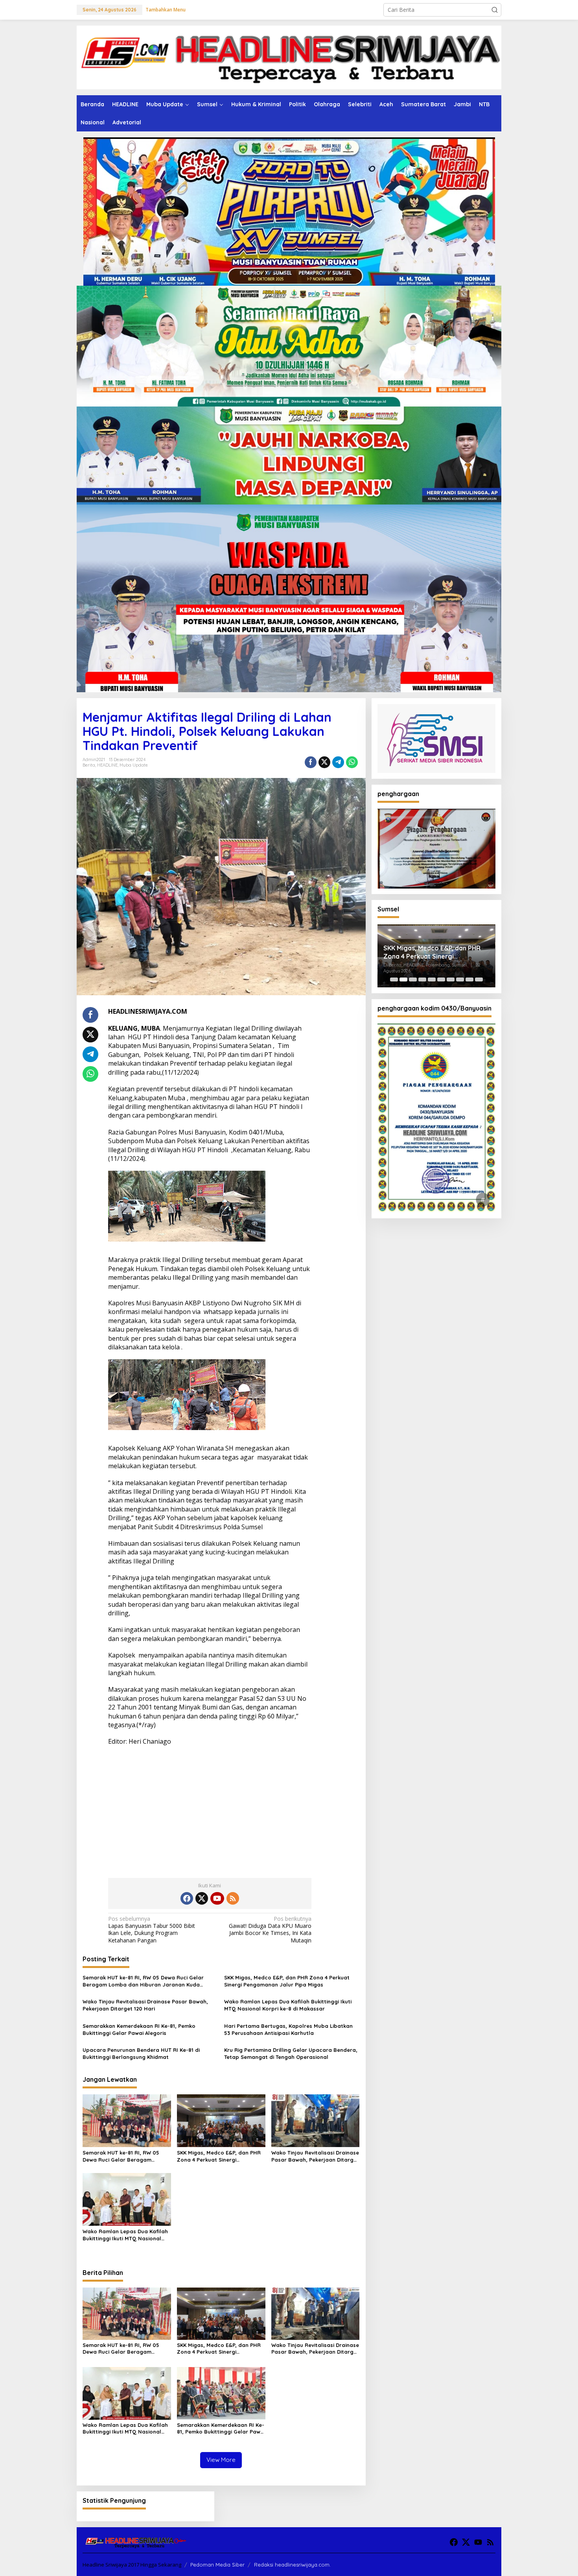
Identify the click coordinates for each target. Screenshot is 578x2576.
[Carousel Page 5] (432, 979)
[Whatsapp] (352, 762)
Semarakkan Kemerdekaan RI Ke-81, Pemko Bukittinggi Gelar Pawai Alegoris (139, 2029)
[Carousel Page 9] (469, 979)
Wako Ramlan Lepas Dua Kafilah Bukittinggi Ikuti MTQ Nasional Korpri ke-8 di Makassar (288, 2005)
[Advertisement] (210, 1809)
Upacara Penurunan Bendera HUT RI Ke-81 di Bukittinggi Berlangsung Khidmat (141, 2053)
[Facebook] (187, 1898)
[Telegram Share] (338, 762)
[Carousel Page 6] (441, 979)
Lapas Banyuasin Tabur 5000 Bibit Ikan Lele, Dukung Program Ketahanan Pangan (152, 1930)
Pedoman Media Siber (217, 2565)
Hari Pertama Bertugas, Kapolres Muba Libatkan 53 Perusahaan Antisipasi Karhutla (288, 2029)
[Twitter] (202, 1898)
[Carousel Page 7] (451, 979)
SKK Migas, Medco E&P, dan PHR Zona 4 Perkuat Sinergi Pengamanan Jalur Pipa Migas (287, 1981)
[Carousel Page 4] (422, 979)
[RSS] (233, 1898)
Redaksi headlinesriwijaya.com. (292, 2565)
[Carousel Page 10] (479, 979)
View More (221, 2460)
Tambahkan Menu (166, 10)
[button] (495, 10)
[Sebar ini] (311, 762)
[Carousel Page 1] (394, 979)
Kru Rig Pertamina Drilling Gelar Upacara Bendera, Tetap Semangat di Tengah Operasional (291, 2053)
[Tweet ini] (324, 762)
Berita (89, 765)
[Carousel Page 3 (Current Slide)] (413, 979)
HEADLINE (107, 765)
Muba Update (134, 765)
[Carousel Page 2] (403, 979)
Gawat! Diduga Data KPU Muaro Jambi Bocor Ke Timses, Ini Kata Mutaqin (270, 1930)
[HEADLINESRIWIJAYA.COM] (289, 57)
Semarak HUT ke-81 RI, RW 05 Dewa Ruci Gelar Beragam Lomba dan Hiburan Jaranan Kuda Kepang (143, 1981)
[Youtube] (217, 1898)
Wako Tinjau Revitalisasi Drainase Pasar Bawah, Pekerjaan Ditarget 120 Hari (145, 2005)
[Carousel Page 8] (460, 979)
